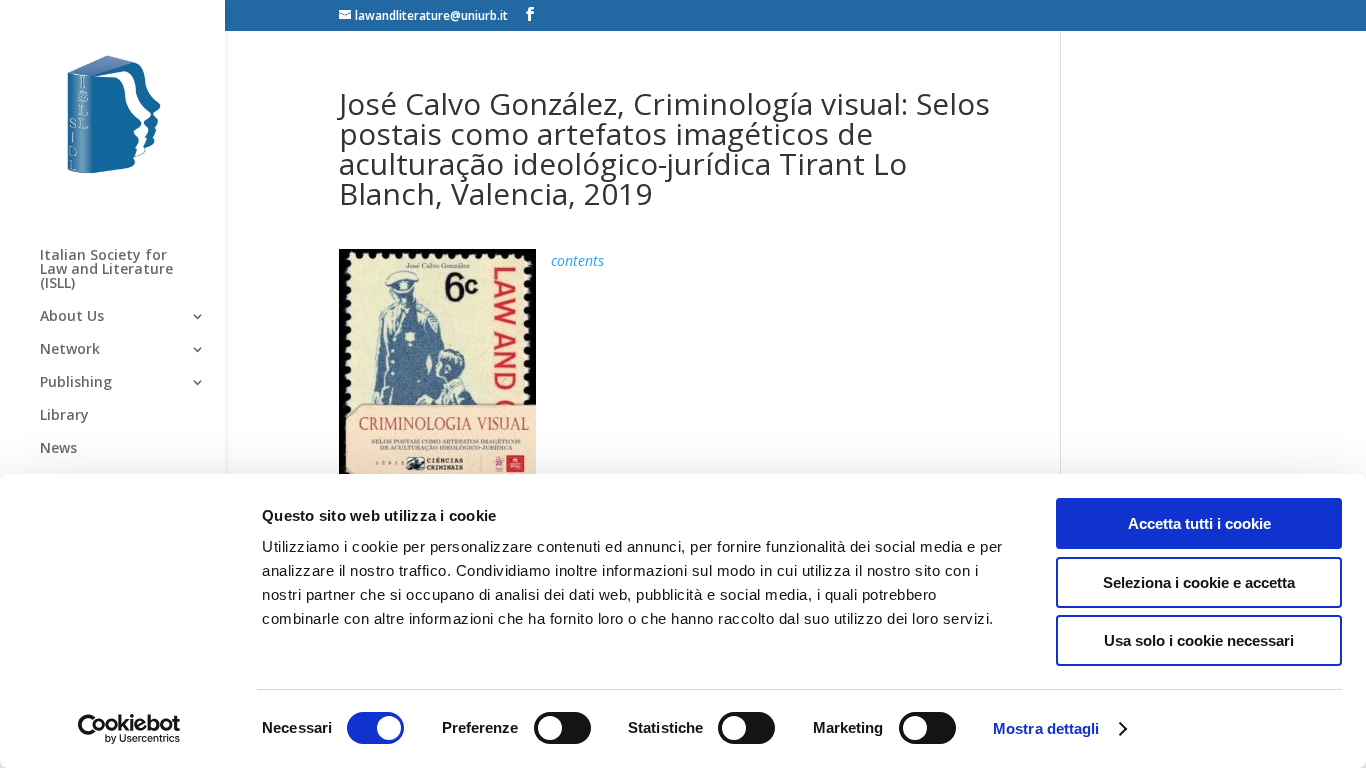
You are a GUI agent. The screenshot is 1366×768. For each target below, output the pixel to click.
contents (577, 260)
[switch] (562, 728)
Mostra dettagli (1046, 728)
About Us (72, 317)
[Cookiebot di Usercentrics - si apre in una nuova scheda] (129, 729)
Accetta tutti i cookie (1199, 523)
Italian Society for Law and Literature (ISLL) (106, 270)
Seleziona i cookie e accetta (1199, 582)
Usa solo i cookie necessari (1199, 640)
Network (70, 350)
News (58, 449)
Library (64, 416)
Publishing (76, 383)
